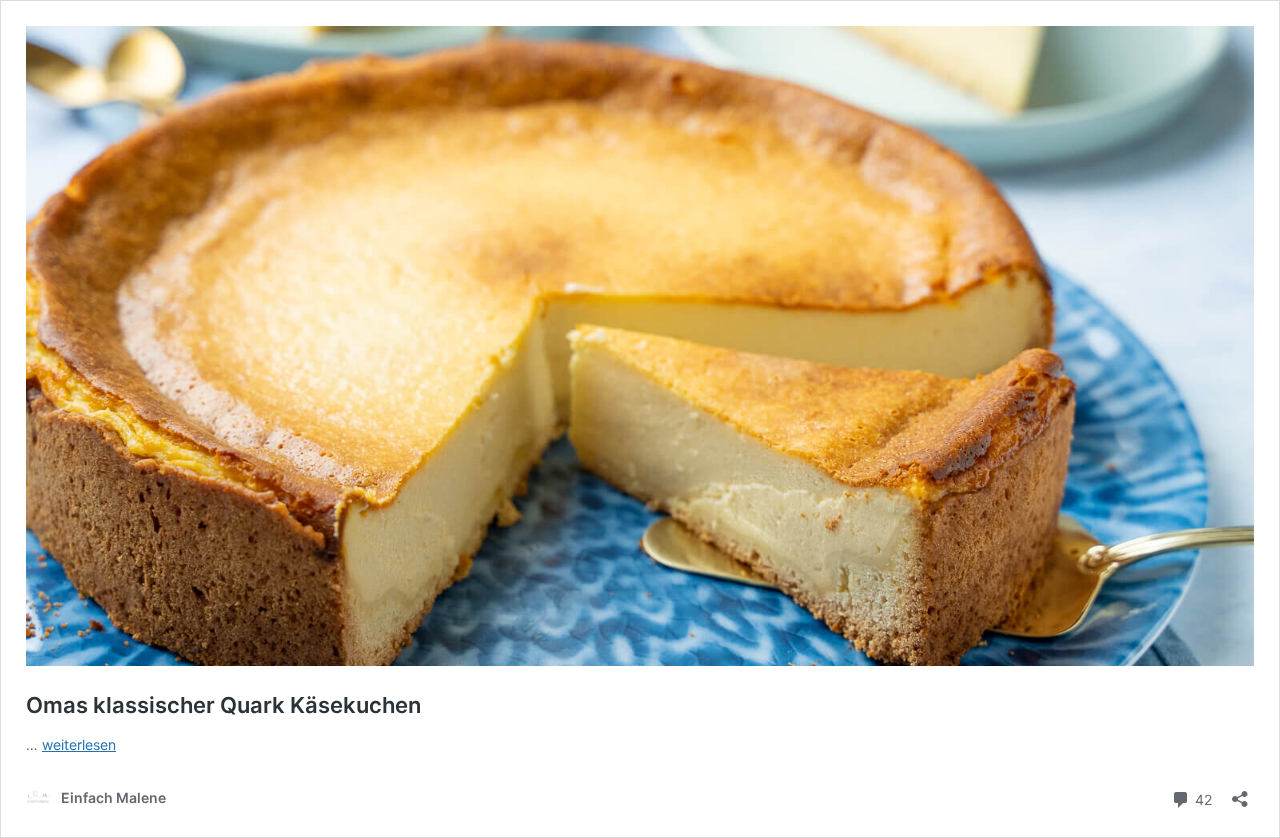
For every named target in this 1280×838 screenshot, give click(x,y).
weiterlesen (79, 744)
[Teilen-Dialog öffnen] (1240, 792)
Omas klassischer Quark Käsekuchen (223, 705)
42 (1201, 798)
